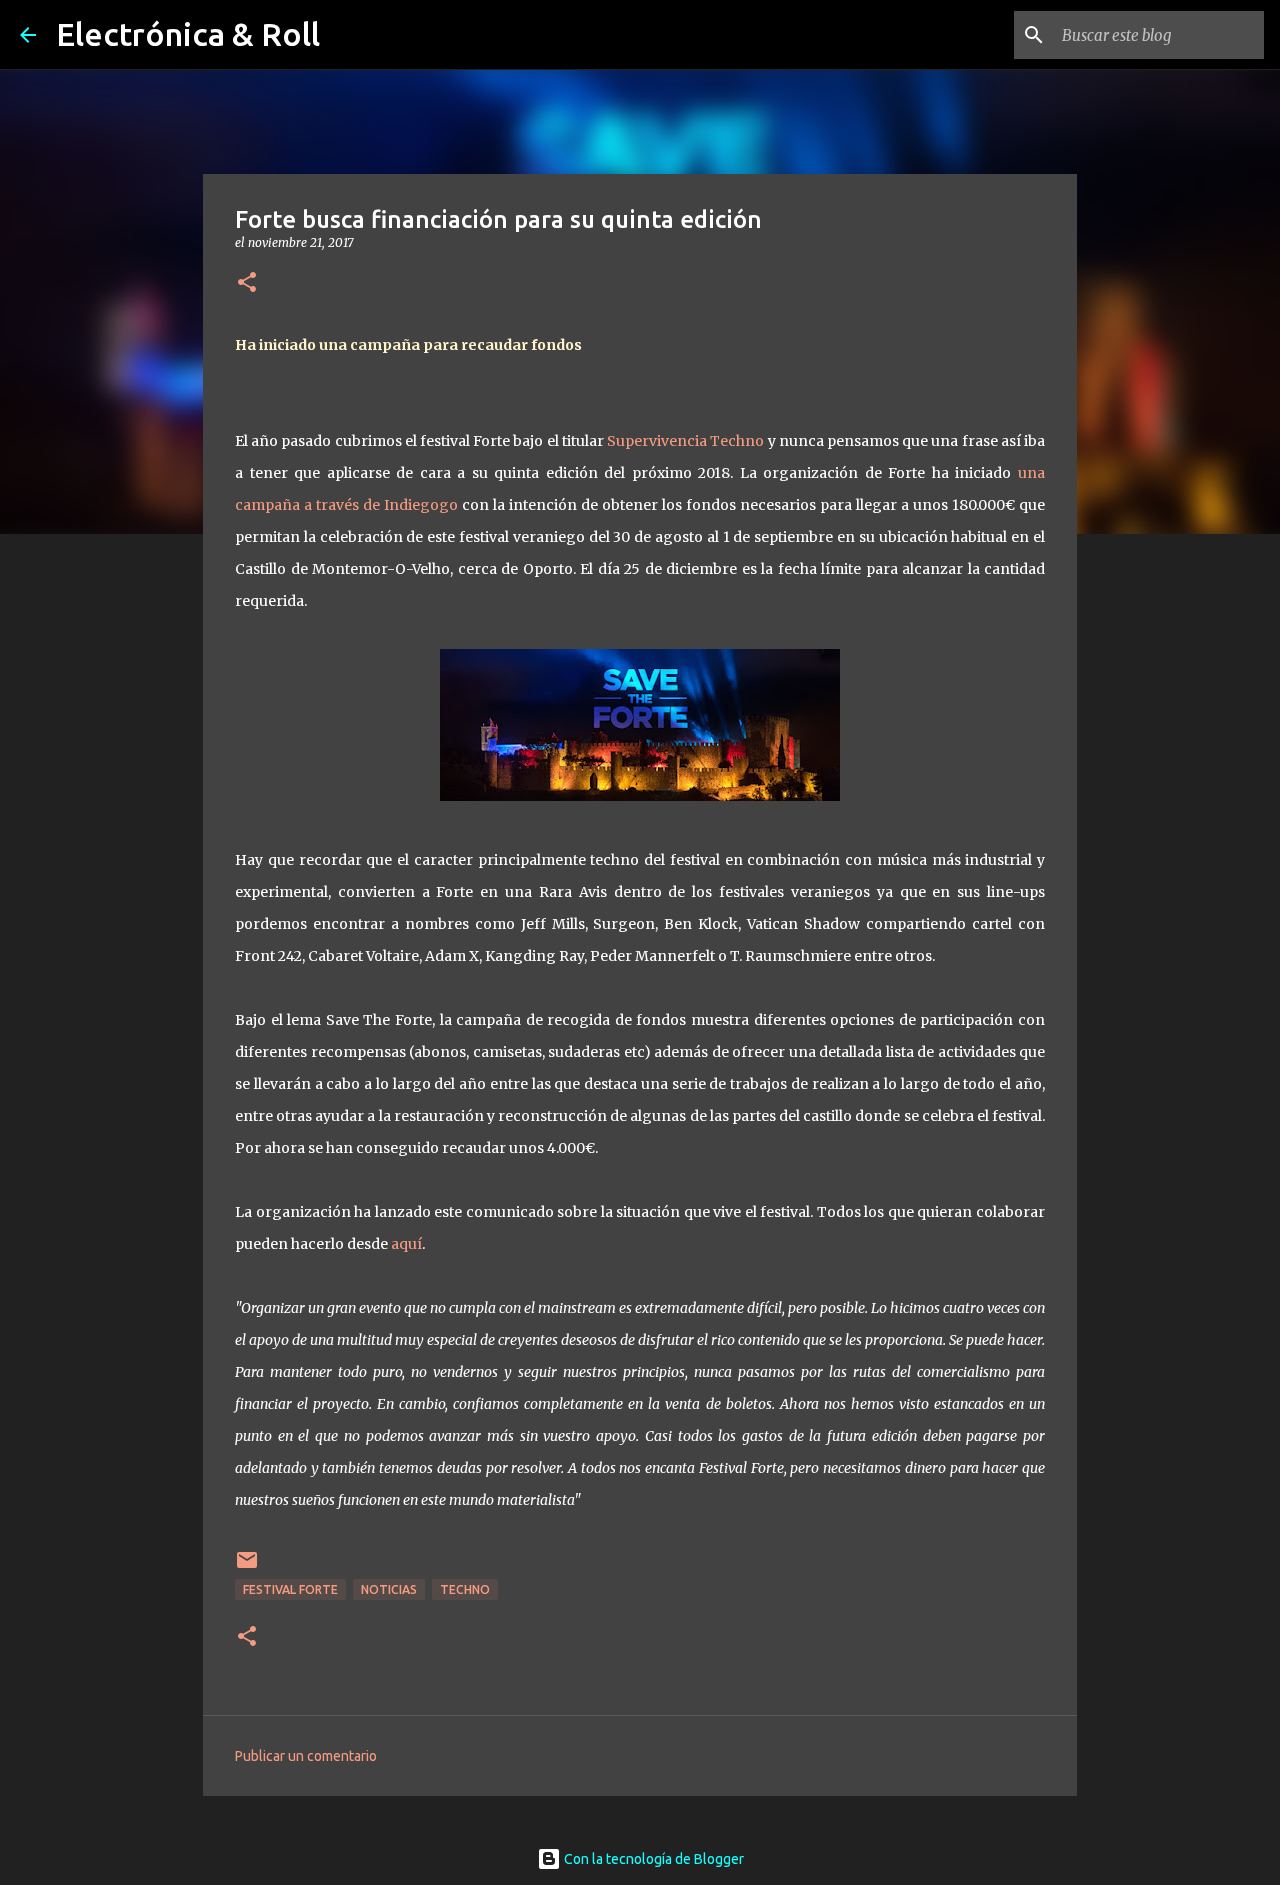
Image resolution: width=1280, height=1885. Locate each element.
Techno (465, 1589)
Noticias (389, 1589)
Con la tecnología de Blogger (652, 1859)
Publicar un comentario (306, 1756)
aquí (406, 1244)
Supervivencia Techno (685, 441)
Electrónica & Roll (188, 34)
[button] (247, 283)
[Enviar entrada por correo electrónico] (247, 1567)
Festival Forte (290, 1589)
